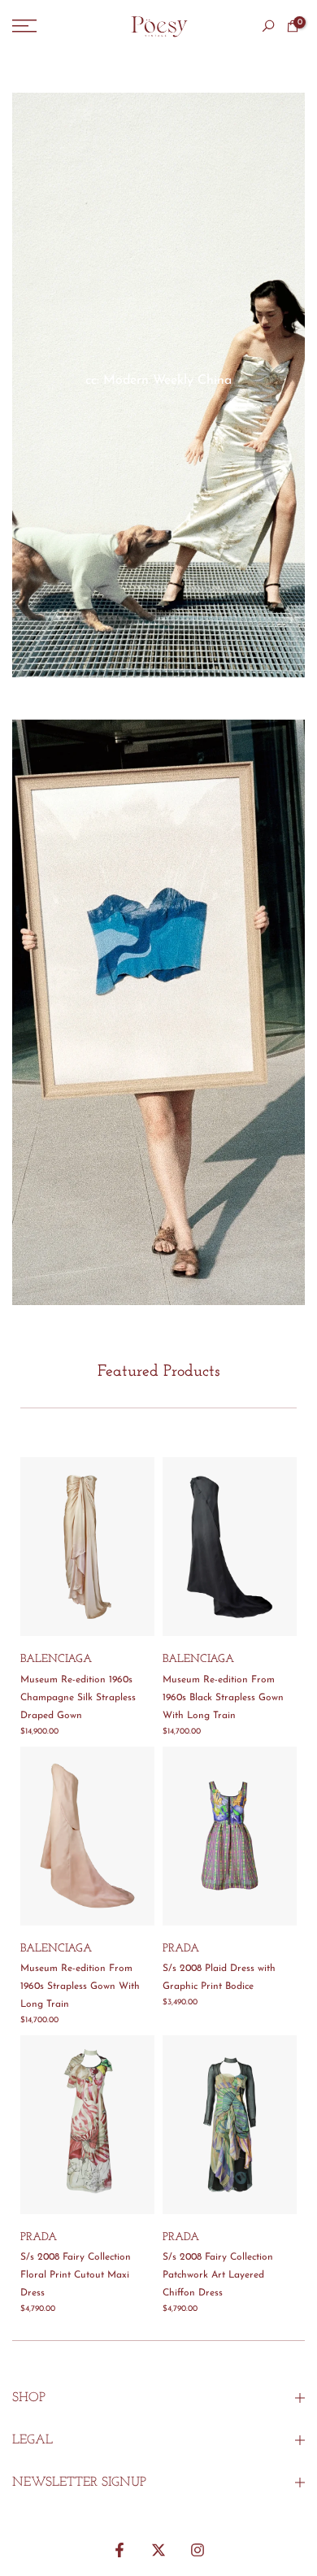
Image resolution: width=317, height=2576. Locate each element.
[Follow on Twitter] (158, 2550)
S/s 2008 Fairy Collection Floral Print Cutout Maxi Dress (76, 2275)
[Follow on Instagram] (198, 2550)
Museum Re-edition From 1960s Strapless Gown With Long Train (80, 1986)
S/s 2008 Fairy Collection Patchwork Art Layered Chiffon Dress (218, 2275)
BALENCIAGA (56, 1659)
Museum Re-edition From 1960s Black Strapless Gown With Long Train (223, 1698)
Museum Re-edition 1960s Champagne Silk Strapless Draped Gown (78, 1698)
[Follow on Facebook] (119, 2550)
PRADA (181, 1949)
